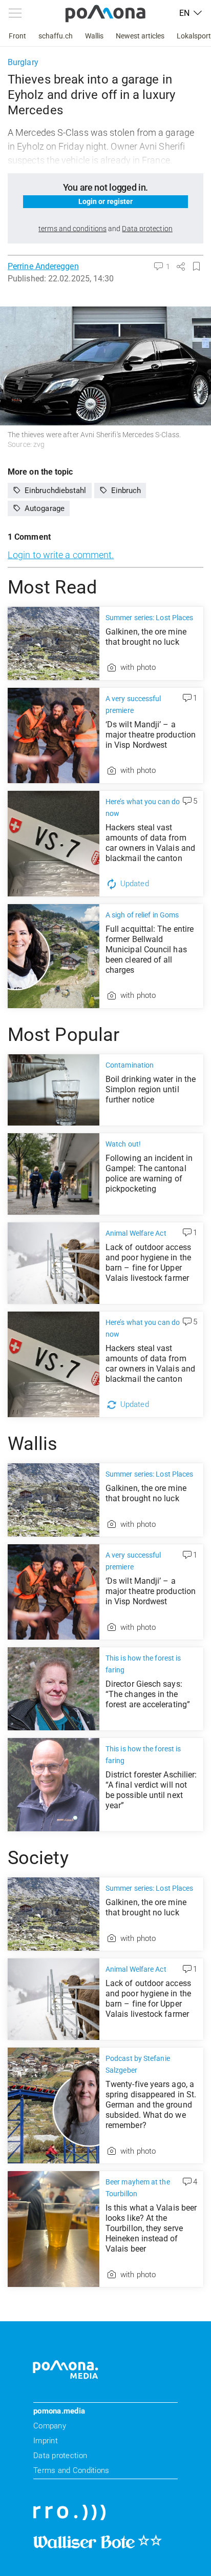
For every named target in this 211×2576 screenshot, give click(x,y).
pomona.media (59, 2411)
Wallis (94, 36)
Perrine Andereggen (43, 266)
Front (17, 36)
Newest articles (140, 36)
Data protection (60, 2456)
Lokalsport (194, 36)
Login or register (106, 201)
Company (50, 2426)
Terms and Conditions (71, 2470)
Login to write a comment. (61, 555)
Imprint (46, 2441)
